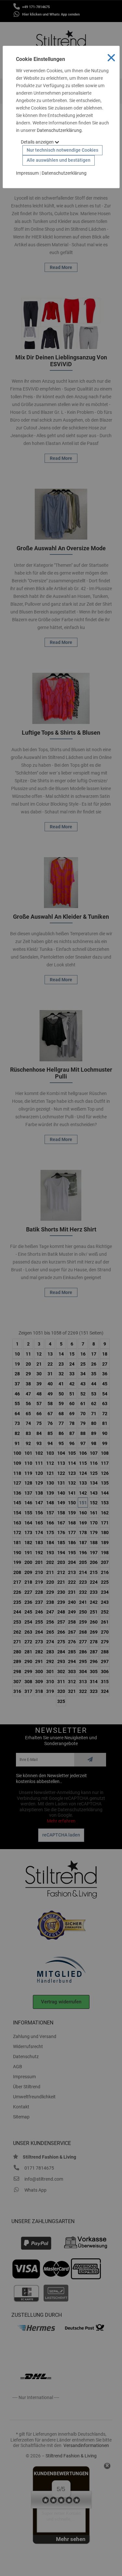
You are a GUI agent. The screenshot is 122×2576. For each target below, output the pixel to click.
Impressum (27, 173)
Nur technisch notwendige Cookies (62, 150)
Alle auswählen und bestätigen (59, 160)
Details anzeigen (38, 142)
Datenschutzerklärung (59, 130)
